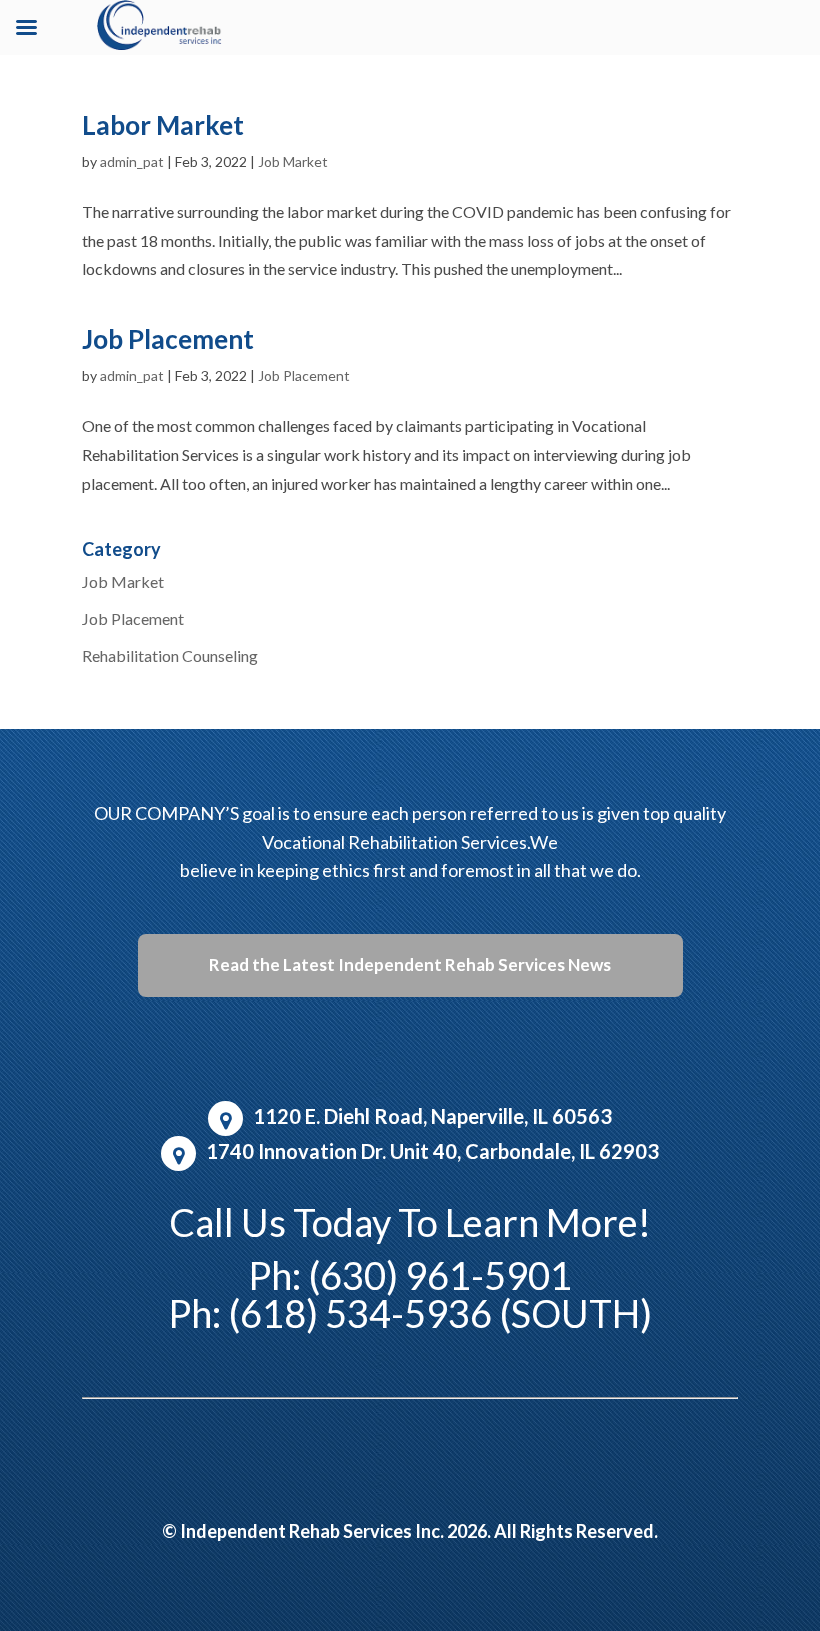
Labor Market (163, 125)
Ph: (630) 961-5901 (410, 1275)
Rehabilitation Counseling (170, 655)
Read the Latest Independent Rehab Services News (410, 964)
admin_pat (132, 161)
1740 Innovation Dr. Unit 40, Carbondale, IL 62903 (432, 1151)
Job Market (293, 161)
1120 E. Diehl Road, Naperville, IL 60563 (432, 1116)
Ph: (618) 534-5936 (330, 1313)
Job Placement (168, 339)
